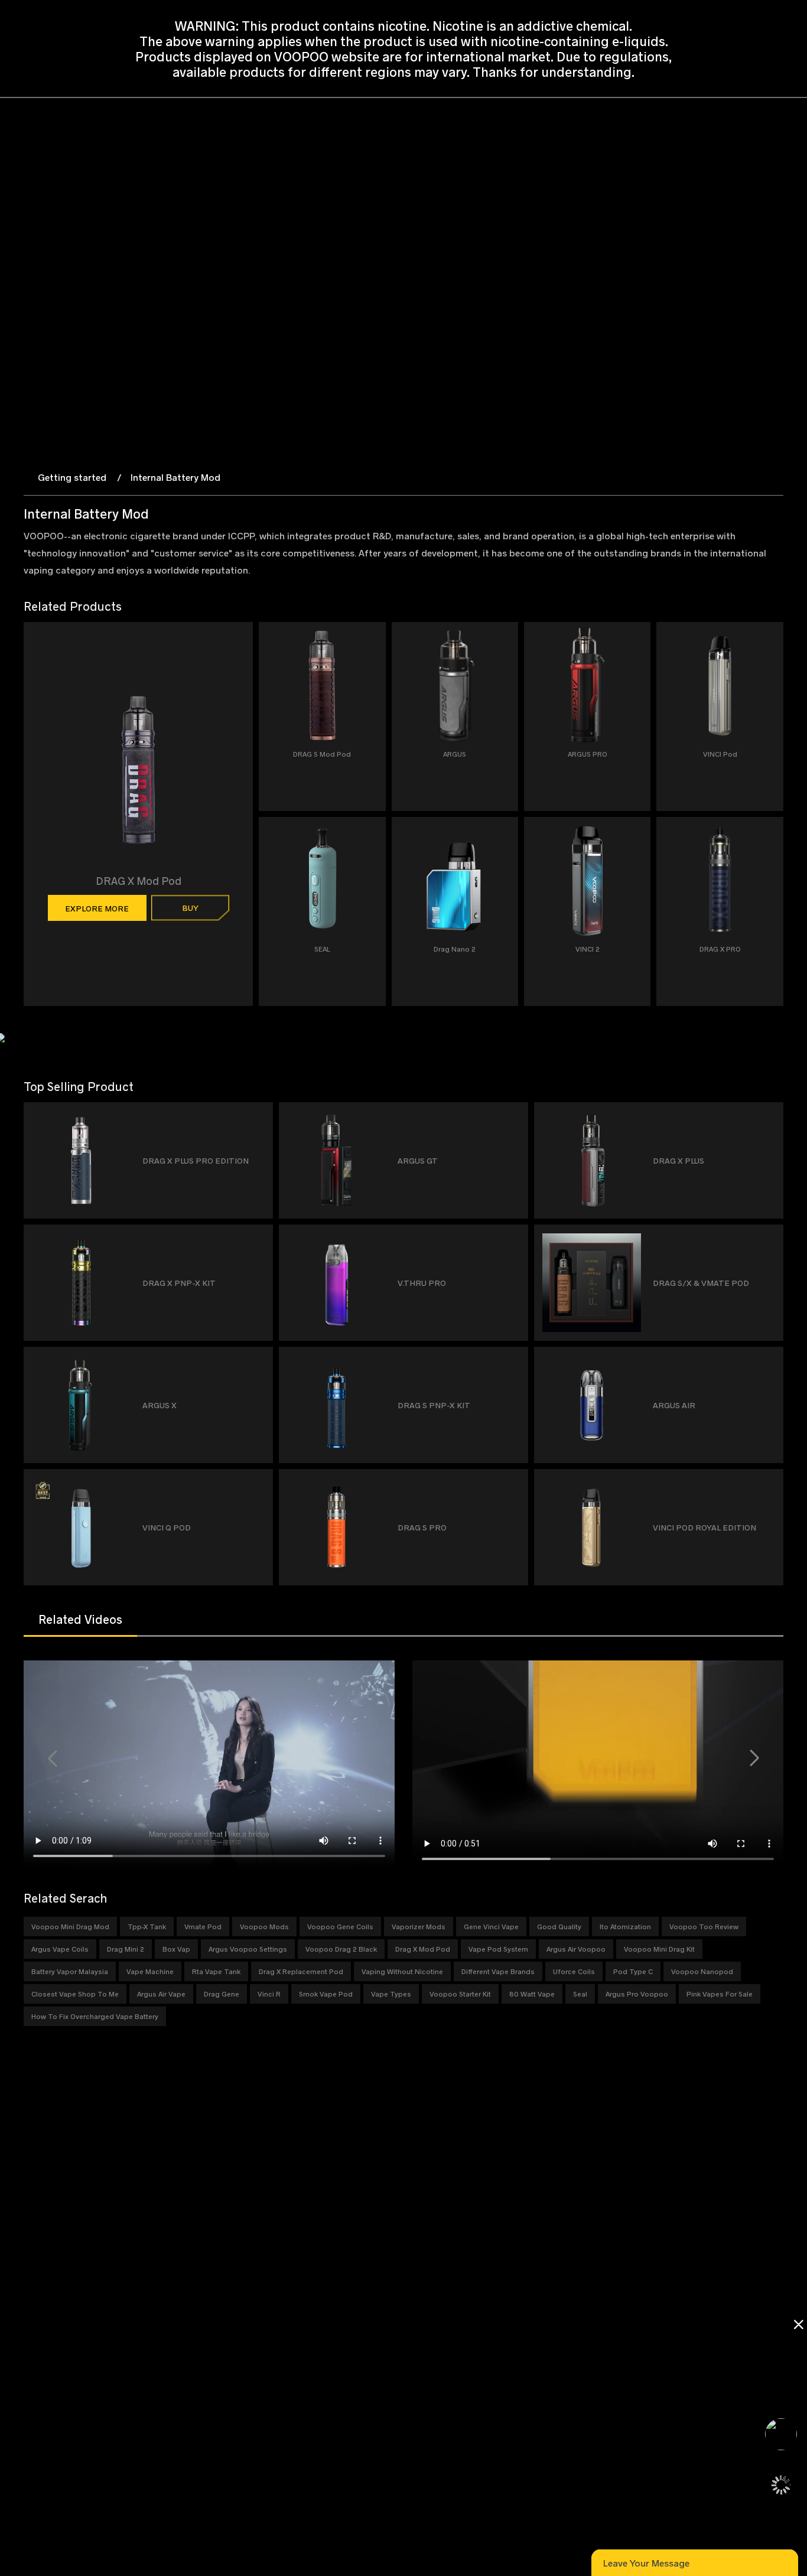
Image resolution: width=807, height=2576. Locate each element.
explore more (97, 908)
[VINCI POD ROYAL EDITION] (769, 1482)
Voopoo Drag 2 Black (341, 1949)
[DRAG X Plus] (769, 1116)
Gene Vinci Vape (491, 1926)
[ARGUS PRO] (637, 648)
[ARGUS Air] (769, 1360)
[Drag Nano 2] (504, 843)
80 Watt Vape (532, 1994)
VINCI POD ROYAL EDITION (705, 1527)
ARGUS (455, 754)
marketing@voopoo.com (161, 2440)
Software (384, 2249)
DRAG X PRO (720, 949)
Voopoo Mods (264, 1926)
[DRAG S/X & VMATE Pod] (769, 1238)
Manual (380, 2235)
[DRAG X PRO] (769, 843)
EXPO (149, 2277)
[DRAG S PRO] (514, 1482)
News (148, 2263)
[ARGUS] (504, 648)
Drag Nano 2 (455, 949)
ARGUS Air (674, 1405)
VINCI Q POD (167, 1527)
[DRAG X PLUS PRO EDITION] (259, 1116)
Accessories (46, 2306)
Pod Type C (633, 1971)
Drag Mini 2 (126, 1949)
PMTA (149, 2320)
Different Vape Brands (498, 1971)
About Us (155, 2249)
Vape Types (391, 1994)
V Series (39, 2277)
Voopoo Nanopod (702, 1971)
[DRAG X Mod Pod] (239, 715)
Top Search (159, 2334)
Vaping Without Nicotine (402, 1971)
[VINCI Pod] (769, 648)
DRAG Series (48, 2235)
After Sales (387, 2292)
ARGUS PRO (588, 754)
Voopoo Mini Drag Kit (659, 1949)
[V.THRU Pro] (514, 1238)
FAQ (374, 2263)
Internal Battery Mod (175, 477)
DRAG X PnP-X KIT (179, 1283)
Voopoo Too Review (704, 1926)
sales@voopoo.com (131, 2411)
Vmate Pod (203, 1926)
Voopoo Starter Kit (460, 1994)
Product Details (282, 2249)
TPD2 (263, 2235)
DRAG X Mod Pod (139, 881)
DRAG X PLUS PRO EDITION (196, 1160)
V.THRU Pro (422, 1283)
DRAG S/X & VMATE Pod (701, 1283)
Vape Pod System (498, 1949)
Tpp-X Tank (147, 1926)
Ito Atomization (625, 1926)
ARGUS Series (50, 2263)
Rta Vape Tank (216, 1971)
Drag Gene (222, 1994)
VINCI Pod (720, 754)
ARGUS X (160, 1405)
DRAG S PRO (422, 1527)
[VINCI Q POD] (259, 1482)
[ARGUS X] (259, 1360)
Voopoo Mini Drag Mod (70, 1926)
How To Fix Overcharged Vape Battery (95, 2016)
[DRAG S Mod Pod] (372, 648)
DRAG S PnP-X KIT (434, 1405)
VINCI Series (47, 2249)
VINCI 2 (588, 949)
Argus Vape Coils (60, 1949)
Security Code (392, 2277)
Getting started (72, 477)
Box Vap (176, 1949)
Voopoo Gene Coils (340, 1926)
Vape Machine (150, 1971)
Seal (580, 1994)
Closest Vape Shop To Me (75, 1994)
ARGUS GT (418, 1160)
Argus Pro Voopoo (637, 1994)
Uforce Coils (574, 1971)
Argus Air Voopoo (576, 1949)
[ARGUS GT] (514, 1116)
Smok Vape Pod (326, 1994)
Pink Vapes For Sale (720, 1994)
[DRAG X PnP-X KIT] (259, 1238)
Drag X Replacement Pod (301, 1971)
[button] (53, 1758)
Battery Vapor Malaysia (70, 1971)
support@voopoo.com (136, 2426)
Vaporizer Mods (419, 1926)
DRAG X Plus (679, 1160)
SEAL (322, 949)
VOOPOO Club (164, 2235)
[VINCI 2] (637, 843)
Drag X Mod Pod (423, 1949)
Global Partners (167, 2292)
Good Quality (559, 1926)
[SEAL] (372, 843)
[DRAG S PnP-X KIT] (514, 1360)
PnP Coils (42, 2292)
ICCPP (150, 2306)
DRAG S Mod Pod (322, 754)
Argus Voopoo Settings (248, 1949)
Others (36, 2320)
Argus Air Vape (161, 1994)
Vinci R (269, 1994)
